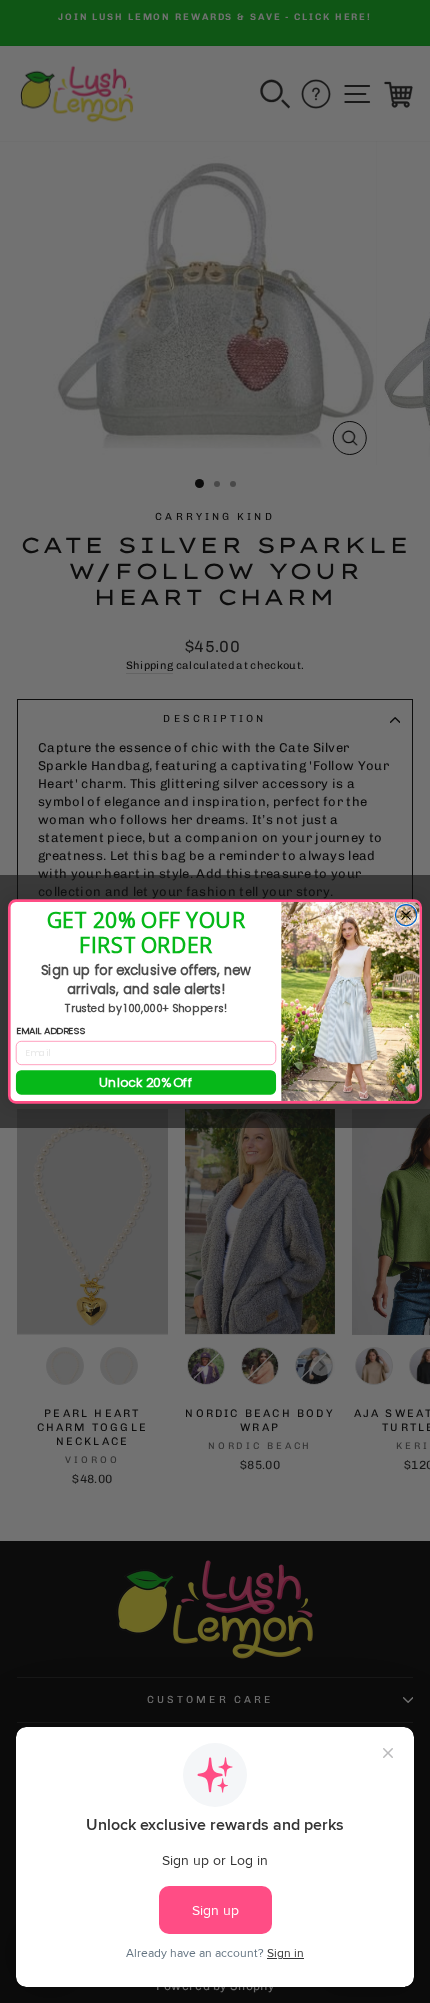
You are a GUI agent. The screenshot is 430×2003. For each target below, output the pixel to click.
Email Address (50, 1030)
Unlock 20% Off (146, 1082)
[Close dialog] (405, 915)
